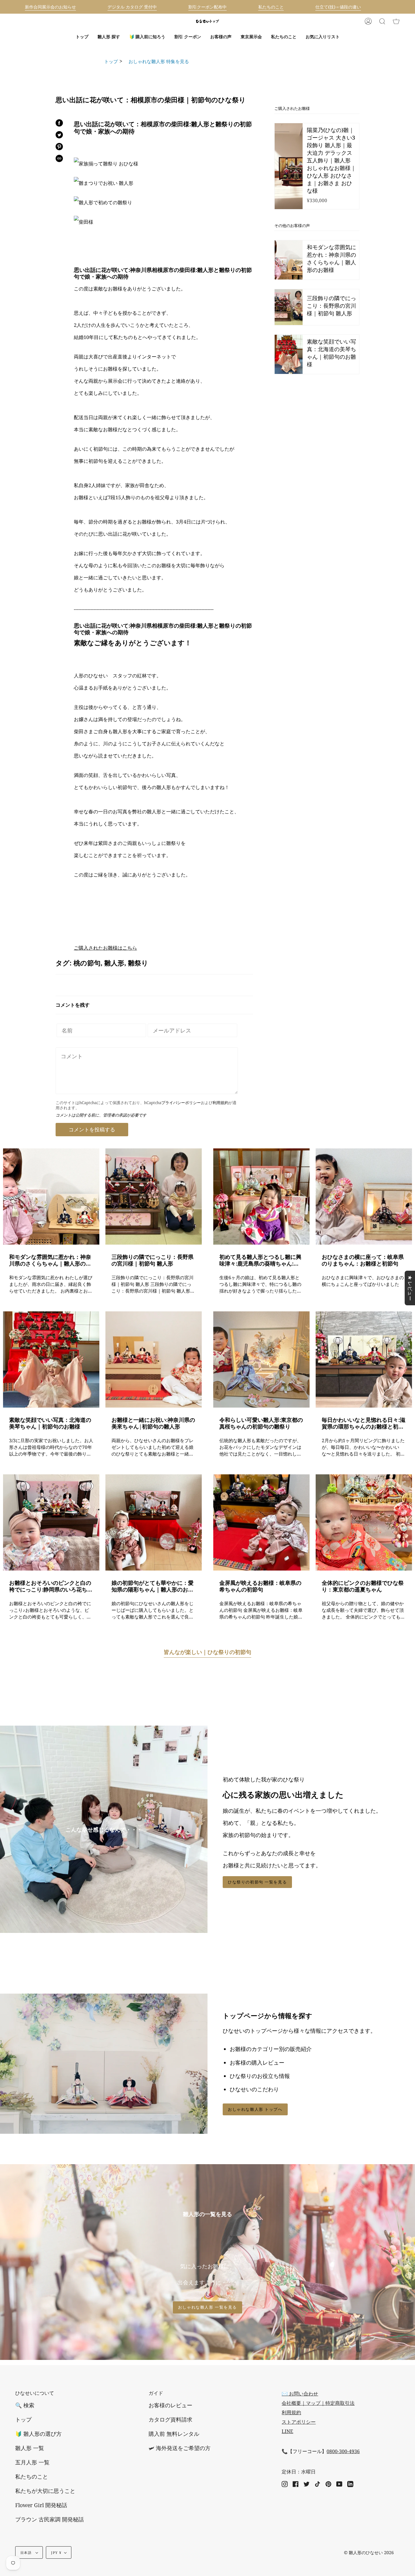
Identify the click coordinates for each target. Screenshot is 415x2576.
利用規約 (221, 1103)
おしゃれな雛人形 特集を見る (156, 61)
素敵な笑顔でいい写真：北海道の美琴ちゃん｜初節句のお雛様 (50, 1423)
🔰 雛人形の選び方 (38, 2434)
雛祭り (138, 963)
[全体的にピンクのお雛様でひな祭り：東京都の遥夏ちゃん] (364, 1522)
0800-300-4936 (343, 2451)
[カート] (396, 21)
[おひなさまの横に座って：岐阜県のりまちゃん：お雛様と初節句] (364, 1196)
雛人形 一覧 (30, 2448)
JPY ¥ (56, 2552)
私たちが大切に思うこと (45, 2491)
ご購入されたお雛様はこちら (105, 948)
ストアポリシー (299, 2422)
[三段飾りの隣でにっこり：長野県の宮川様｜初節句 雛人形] (154, 1196)
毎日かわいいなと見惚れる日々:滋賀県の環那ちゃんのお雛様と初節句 (364, 1423)
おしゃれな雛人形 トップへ (255, 2109)
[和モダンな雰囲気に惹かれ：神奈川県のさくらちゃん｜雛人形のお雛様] (51, 1196)
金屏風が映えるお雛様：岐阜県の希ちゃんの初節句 (260, 1586)
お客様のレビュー (170, 2405)
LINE (287, 2431)
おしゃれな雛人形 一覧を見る (207, 2307)
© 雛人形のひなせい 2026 (369, 2552)
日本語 (27, 2552)
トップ (111, 61)
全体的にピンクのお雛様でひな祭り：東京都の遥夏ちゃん (363, 1586)
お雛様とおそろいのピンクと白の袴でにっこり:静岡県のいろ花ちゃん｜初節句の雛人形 (51, 1586)
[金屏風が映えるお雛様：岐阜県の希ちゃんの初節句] (261, 1522)
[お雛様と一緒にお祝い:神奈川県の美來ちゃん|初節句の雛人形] (154, 1359)
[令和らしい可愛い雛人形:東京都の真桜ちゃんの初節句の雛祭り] (261, 1359)
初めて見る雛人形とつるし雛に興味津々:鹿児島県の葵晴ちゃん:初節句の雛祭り (260, 1260)
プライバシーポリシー (181, 1103)
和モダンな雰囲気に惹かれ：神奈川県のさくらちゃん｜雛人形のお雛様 (50, 1260)
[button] (109, 37)
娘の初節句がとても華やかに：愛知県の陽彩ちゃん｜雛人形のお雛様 (153, 1586)
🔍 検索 (25, 2405)
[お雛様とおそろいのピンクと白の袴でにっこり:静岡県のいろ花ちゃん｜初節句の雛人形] (51, 1522)
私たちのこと (32, 2476)
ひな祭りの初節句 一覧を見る (257, 1882)
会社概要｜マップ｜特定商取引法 (318, 2403)
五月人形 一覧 (32, 2462)
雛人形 (114, 963)
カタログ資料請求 (170, 2419)
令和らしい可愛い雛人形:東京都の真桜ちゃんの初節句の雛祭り (261, 1423)
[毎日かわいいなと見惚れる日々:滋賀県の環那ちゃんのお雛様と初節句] (364, 1359)
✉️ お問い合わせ (300, 2394)
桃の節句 (87, 963)
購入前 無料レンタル (174, 2434)
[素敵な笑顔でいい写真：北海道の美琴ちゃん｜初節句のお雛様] (51, 1359)
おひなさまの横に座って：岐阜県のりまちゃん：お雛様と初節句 (363, 1260)
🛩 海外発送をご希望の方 (180, 2448)
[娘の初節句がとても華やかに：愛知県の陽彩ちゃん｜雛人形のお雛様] (154, 1522)
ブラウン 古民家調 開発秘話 (50, 2519)
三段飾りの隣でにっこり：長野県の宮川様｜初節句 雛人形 (153, 1260)
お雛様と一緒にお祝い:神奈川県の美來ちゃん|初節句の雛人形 (153, 1423)
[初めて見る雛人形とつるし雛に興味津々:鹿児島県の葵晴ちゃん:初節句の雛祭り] (261, 1196)
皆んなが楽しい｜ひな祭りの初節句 (207, 1652)
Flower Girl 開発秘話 (41, 2505)
